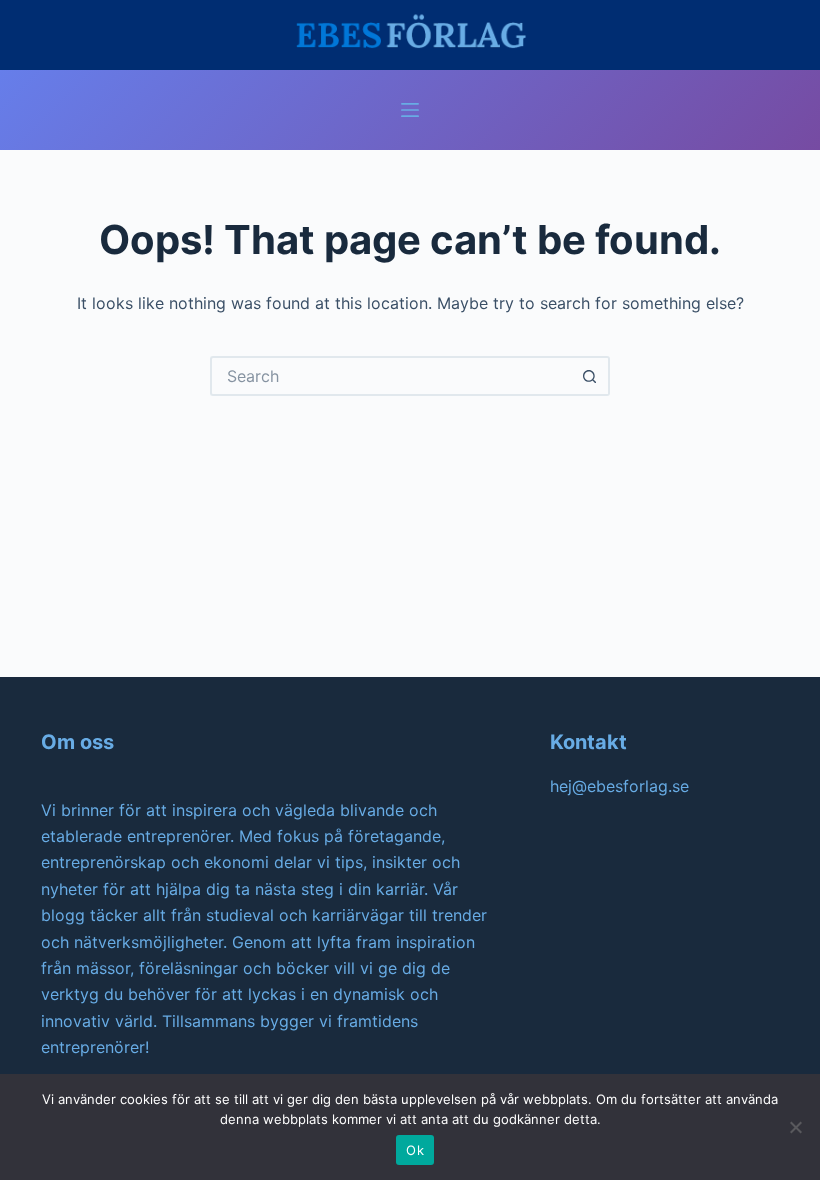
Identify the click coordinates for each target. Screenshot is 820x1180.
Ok (415, 1150)
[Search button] (590, 376)
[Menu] (410, 110)
